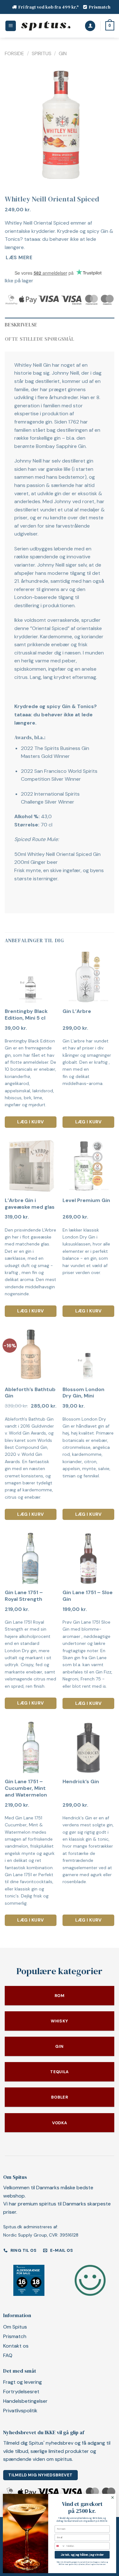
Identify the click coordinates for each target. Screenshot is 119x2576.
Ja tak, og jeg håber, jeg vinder (82, 2555)
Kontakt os (16, 2346)
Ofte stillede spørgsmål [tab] (40, 339)
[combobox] (60, 2546)
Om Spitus (15, 2327)
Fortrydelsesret (21, 2392)
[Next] (104, 124)
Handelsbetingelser (25, 2401)
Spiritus (42, 53)
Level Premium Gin (86, 1200)
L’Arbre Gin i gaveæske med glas (30, 1204)
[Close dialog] (113, 2498)
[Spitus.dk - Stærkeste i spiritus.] (46, 26)
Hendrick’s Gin (81, 1782)
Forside (14, 53)
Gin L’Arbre (77, 1011)
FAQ (8, 2355)
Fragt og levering (23, 2382)
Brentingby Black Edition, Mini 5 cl (26, 1015)
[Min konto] (90, 26)
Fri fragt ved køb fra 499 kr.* (49, 7)
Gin (63, 53)
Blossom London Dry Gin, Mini (83, 1393)
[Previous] (15, 124)
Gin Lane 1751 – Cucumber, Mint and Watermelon (26, 1788)
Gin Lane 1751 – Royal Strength (24, 1596)
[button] (11, 26)
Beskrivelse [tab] (21, 325)
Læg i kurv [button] (30, 1122)
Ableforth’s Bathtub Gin (30, 1393)
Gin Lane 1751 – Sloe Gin (88, 1596)
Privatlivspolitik (20, 2411)
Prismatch (100, 7)
